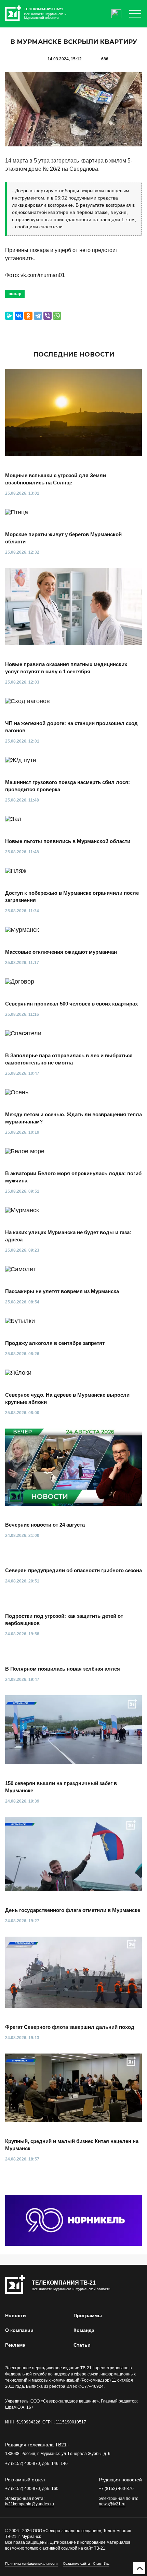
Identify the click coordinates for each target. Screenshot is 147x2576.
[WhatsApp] (57, 316)
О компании (19, 2330)
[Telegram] (38, 316)
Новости (16, 2315)
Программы (88, 2315)
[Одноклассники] (28, 316)
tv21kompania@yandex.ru (30, 2504)
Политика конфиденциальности (31, 2563)
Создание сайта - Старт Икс (86, 2563)
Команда (84, 2330)
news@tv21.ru (112, 2504)
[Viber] (48, 316)
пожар (15, 294)
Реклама (15, 2345)
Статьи (82, 2345)
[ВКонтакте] (19, 316)
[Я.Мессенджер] (9, 316)
